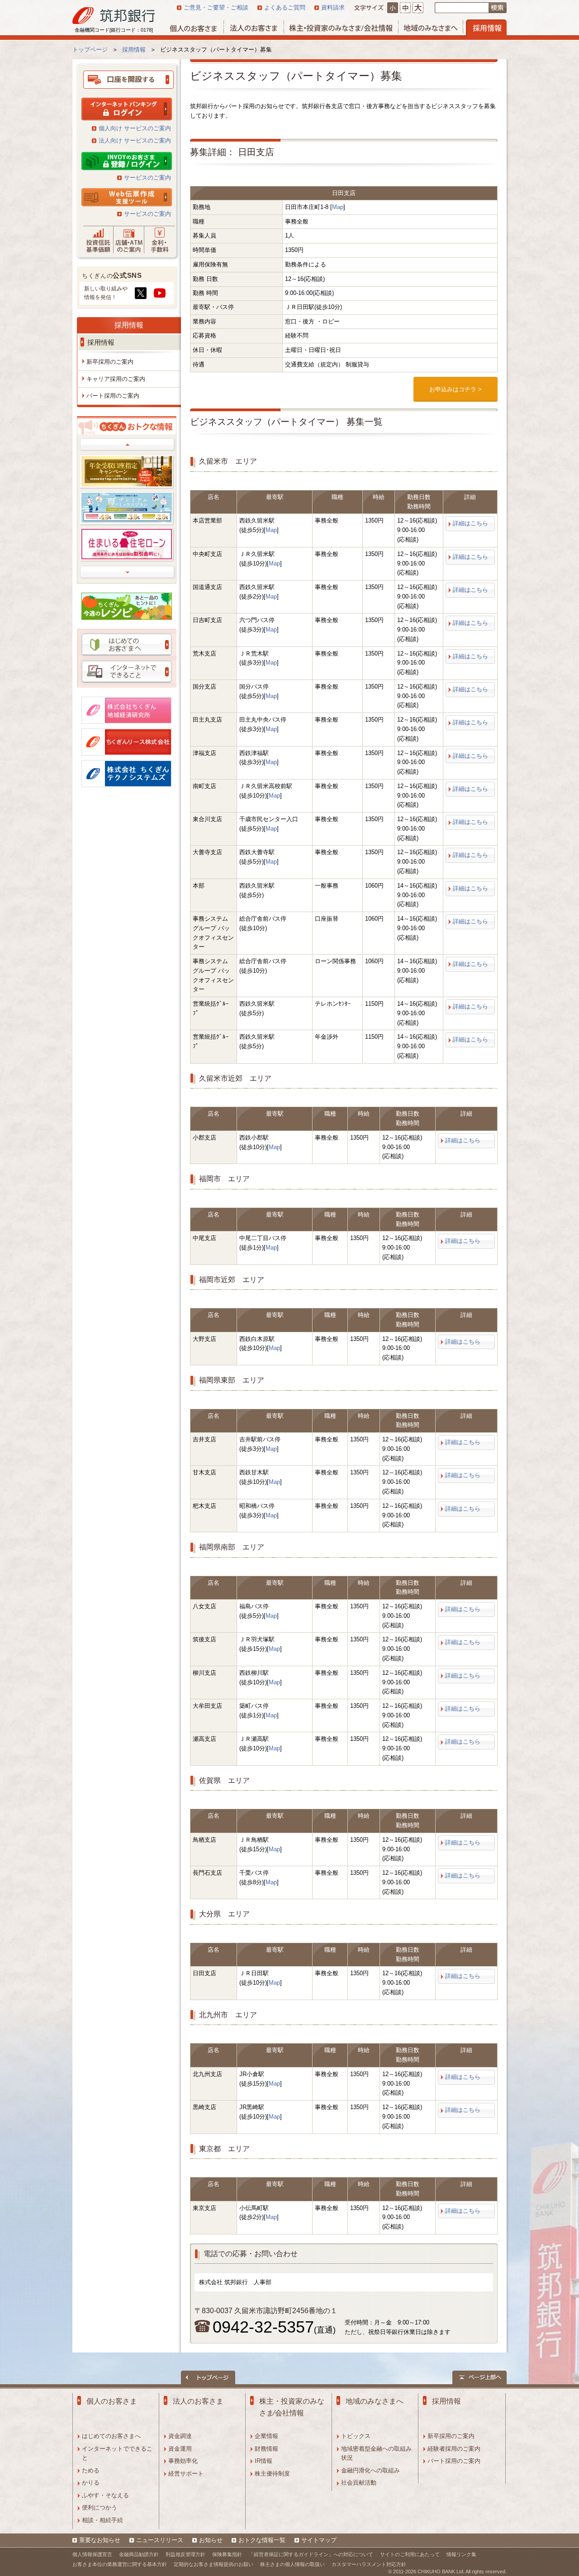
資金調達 (180, 2436)
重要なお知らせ (100, 2540)
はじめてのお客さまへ (111, 2436)
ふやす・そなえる (105, 2495)
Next (128, 572)
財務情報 (266, 2449)
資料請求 (333, 7)
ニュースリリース (160, 2540)
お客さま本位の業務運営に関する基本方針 (120, 2564)
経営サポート (186, 2474)
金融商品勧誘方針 (139, 2554)
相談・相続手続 (102, 2520)
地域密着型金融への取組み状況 (376, 2453)
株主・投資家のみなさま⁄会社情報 (292, 2407)
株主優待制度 (272, 2474)
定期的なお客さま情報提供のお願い (214, 2564)
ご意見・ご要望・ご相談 (216, 7)
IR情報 (263, 2461)
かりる (91, 2483)
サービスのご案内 (147, 178)
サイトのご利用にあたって (410, 2554)
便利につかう (100, 2507)
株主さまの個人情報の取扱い (292, 2564)
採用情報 (129, 325)
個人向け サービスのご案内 (135, 128)
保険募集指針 (227, 2554)
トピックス (356, 2436)
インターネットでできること (117, 2453)
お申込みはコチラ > (456, 389)
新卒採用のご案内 (451, 2436)
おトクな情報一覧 (262, 2540)
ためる (91, 2470)
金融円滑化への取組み (370, 2470)
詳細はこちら (470, 523)
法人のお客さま (198, 2401)
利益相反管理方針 (185, 2554)
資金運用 (180, 2449)
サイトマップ (319, 2540)
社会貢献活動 (359, 2483)
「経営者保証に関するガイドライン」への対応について (311, 2554)
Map (338, 207)
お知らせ (211, 2540)
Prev (128, 445)
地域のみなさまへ (375, 2401)
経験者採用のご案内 (454, 2449)
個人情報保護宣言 (92, 2554)
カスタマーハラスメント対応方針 (369, 2564)
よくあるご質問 (285, 7)
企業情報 (266, 2436)
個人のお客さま (112, 2401)
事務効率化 (183, 2461)
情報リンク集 (461, 2554)
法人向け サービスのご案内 (135, 140)
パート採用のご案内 (454, 2461)
